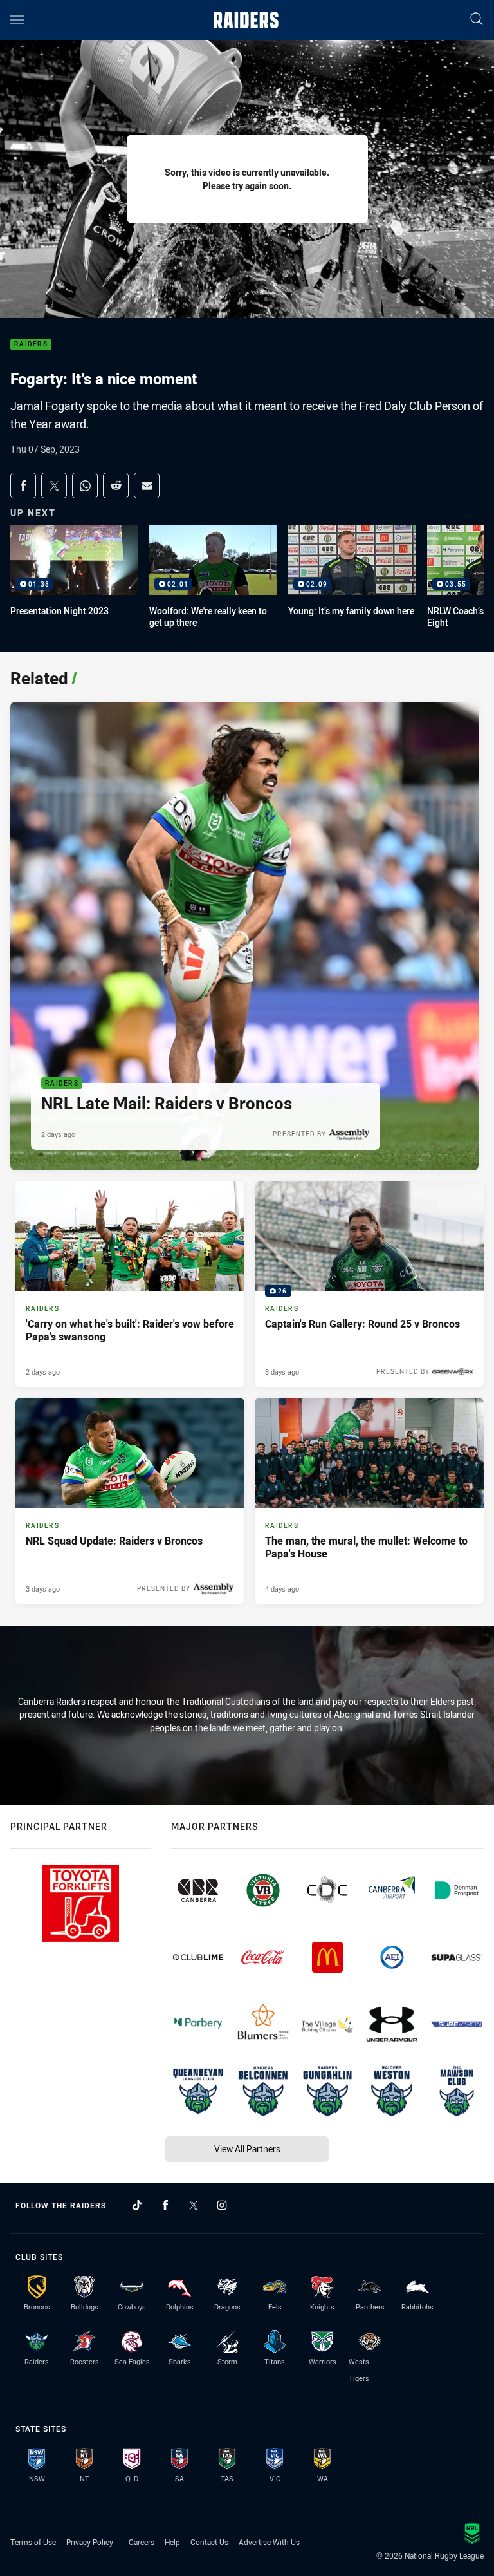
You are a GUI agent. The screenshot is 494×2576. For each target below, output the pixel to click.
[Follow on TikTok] (137, 2205)
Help (172, 2542)
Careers (142, 2542)
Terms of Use (33, 2542)
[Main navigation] (17, 20)
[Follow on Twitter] (194, 2205)
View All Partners (247, 2149)
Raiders (31, 345)
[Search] (477, 20)
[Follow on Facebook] (165, 2205)
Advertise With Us (269, 2542)
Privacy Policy (90, 2542)
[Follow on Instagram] (222, 2205)
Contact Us (209, 2542)
